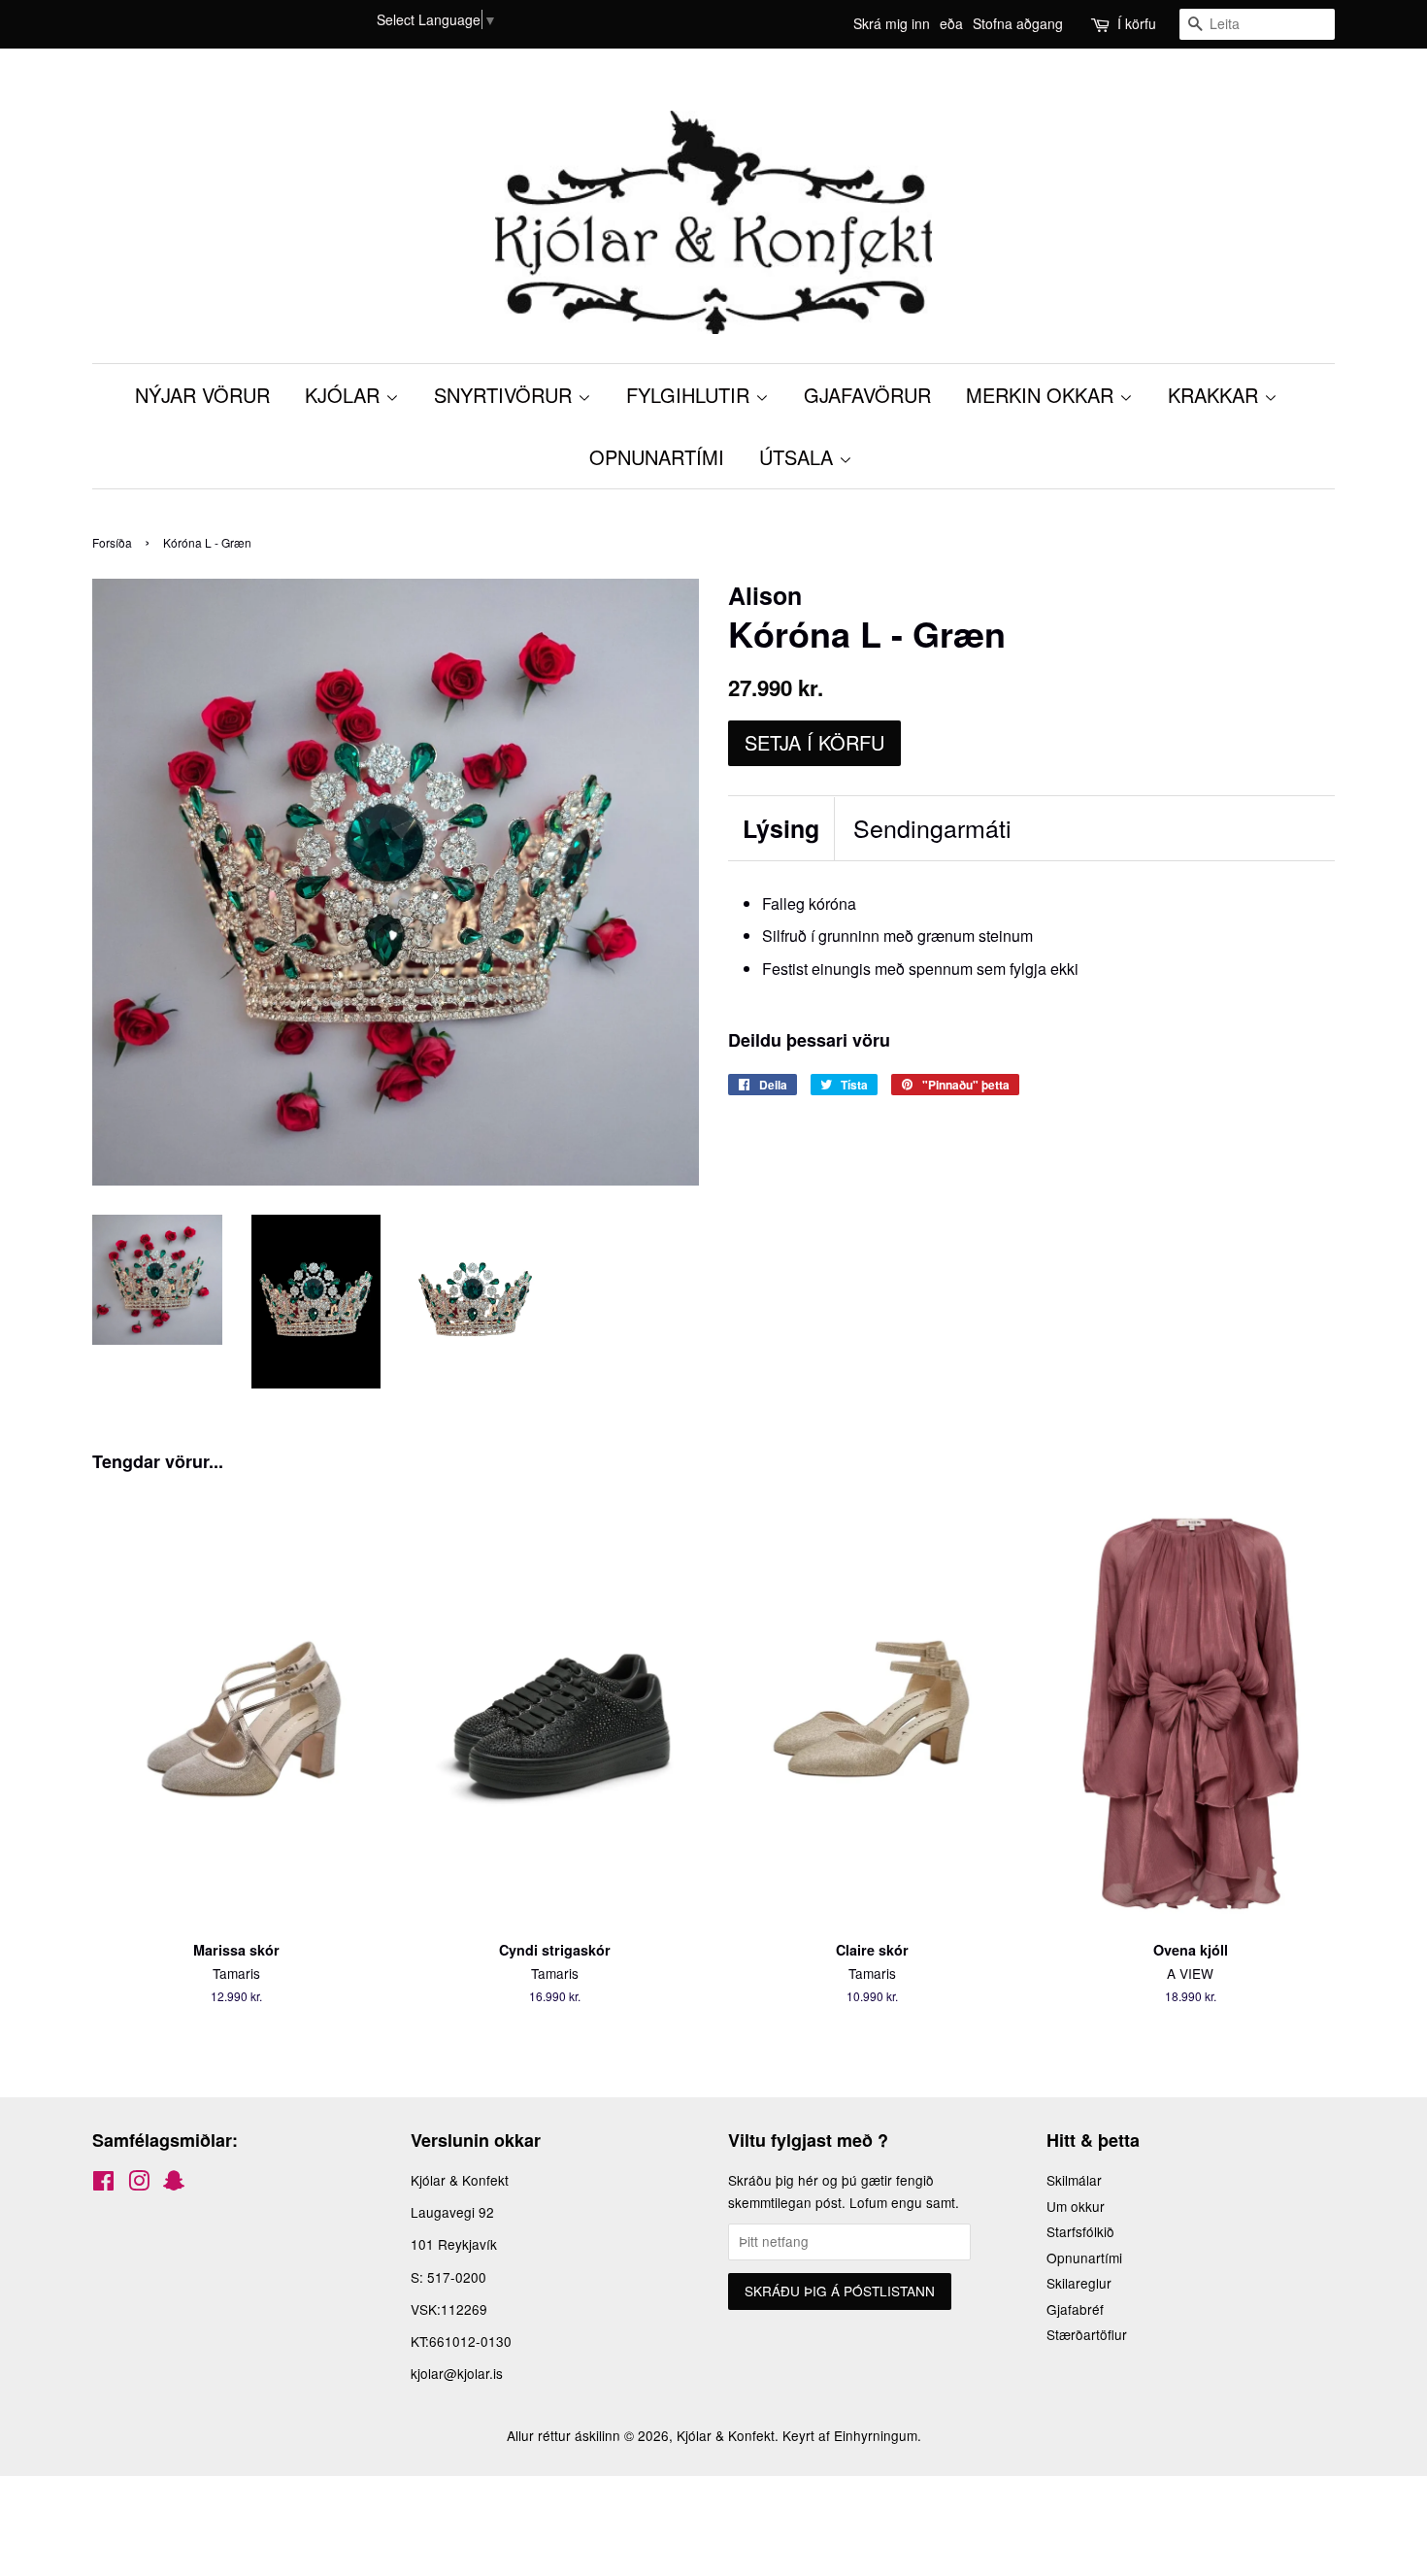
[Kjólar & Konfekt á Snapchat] (174, 2184)
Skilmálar (1074, 2180)
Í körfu (1137, 23)
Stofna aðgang (1018, 23)
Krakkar (1216, 395)
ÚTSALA (799, 457)
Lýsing (781, 829)
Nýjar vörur (202, 395)
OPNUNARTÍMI (657, 457)
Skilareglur (1079, 2283)
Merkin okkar (1043, 395)
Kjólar (345, 395)
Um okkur (1076, 2206)
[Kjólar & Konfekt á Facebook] (103, 2184)
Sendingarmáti (932, 828)
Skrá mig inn (892, 23)
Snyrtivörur (506, 395)
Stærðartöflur (1087, 2334)
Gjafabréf (1075, 2309)
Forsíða (112, 542)
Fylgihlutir (691, 395)
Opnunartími (1084, 2258)
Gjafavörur (867, 395)
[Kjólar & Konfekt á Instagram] (139, 2184)
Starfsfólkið (1080, 2231)
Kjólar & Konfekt (726, 2435)
